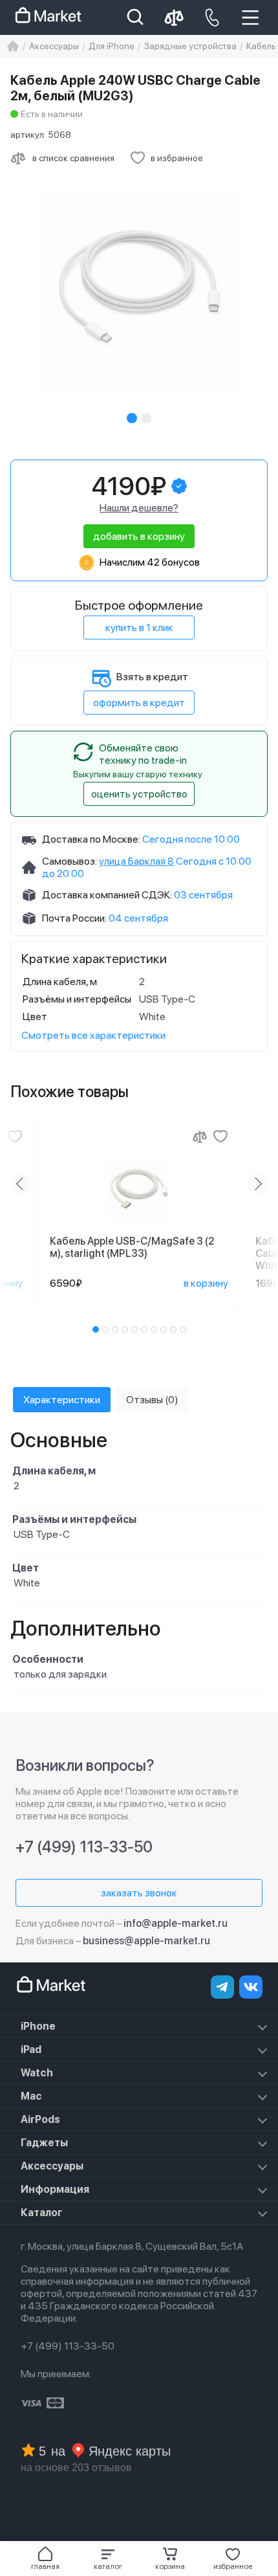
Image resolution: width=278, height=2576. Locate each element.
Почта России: (74, 918)
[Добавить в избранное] (15, 1137)
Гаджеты (44, 2143)
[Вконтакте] (251, 1987)
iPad (31, 2049)
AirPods (40, 2119)
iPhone (38, 2026)
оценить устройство (139, 794)
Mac (31, 2096)
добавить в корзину (139, 536)
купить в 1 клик (139, 627)
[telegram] (222, 1987)
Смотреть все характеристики (93, 1035)
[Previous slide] (21, 1184)
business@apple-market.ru (146, 1941)
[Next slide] (257, 1184)
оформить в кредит (139, 703)
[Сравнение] (200, 1137)
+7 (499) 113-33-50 (84, 1847)
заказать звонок (139, 1893)
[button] (108, 2559)
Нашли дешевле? (139, 508)
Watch (37, 2073)
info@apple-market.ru (176, 1923)
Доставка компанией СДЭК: (107, 895)
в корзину (206, 1283)
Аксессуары (52, 2166)
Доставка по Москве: (91, 839)
